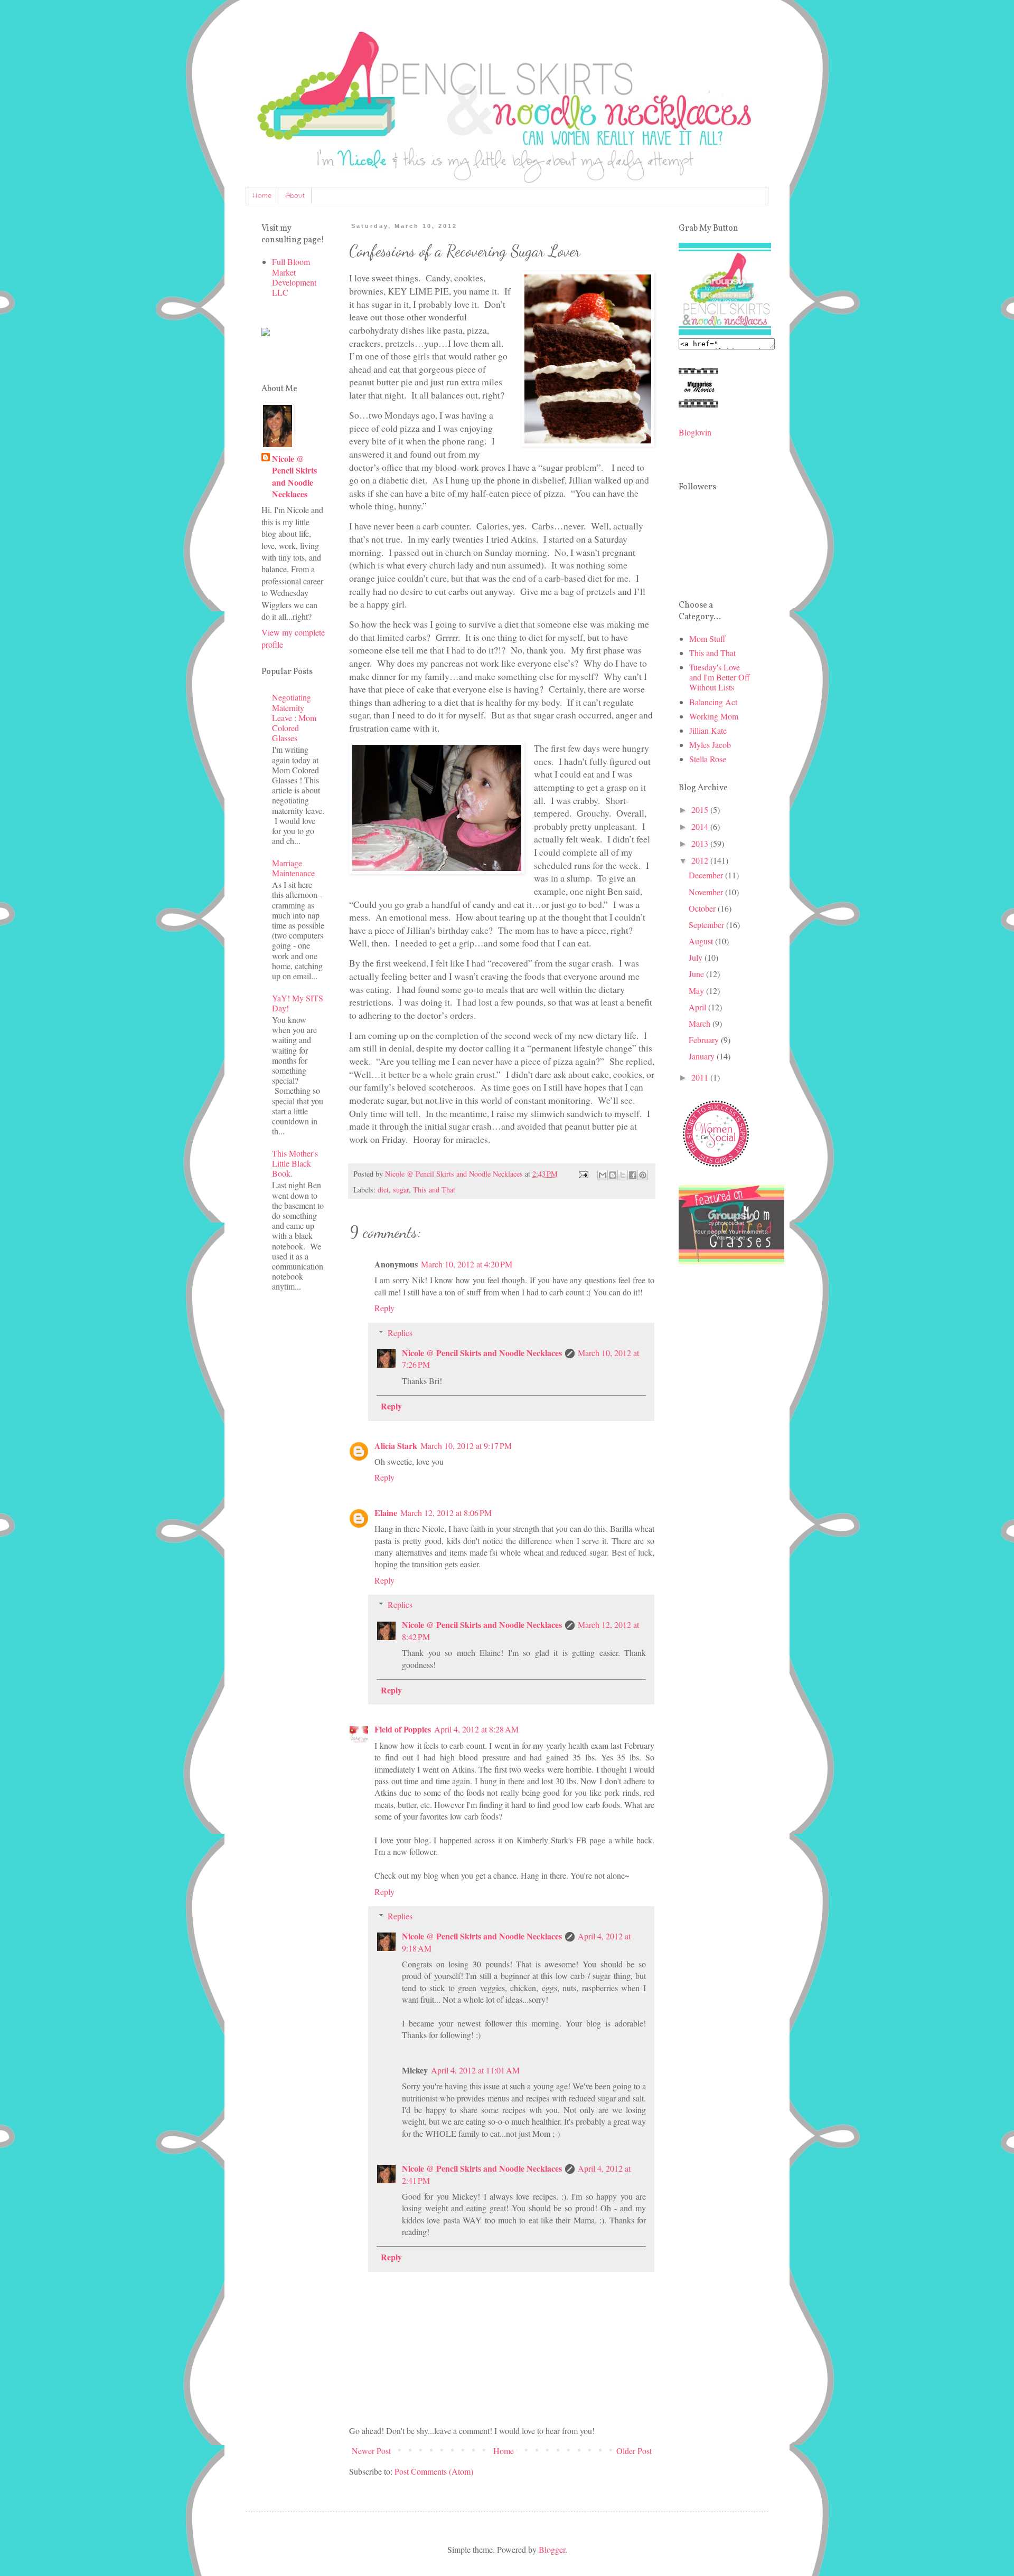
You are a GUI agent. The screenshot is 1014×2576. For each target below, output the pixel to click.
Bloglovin (695, 432)
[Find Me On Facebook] (266, 333)
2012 (701, 860)
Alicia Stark (396, 1446)
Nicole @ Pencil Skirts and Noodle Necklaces (482, 1353)
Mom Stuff (707, 638)
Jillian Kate (708, 730)
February (705, 1040)
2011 (701, 1077)
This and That (434, 1190)
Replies (400, 1333)
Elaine (386, 1513)
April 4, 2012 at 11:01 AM (475, 2070)
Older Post (634, 2451)
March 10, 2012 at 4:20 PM (467, 1264)
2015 (701, 809)
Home (262, 196)
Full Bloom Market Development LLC (294, 277)
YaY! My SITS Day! (298, 1003)
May (697, 991)
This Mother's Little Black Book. (295, 1163)
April (698, 1007)
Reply (384, 1308)
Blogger (552, 2549)
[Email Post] (583, 1174)
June (697, 974)
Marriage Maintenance (293, 868)
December (707, 875)
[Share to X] (623, 1175)
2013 (701, 843)
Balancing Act (713, 702)
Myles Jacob (710, 745)
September (707, 925)
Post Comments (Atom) (434, 2471)
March (701, 1023)
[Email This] (603, 1175)
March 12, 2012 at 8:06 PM (446, 1513)
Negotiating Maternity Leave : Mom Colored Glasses (294, 717)
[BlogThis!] (613, 1175)
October (703, 908)
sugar (401, 1190)
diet (383, 1190)
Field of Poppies (403, 1729)
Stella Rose (708, 759)
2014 (701, 826)
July (697, 957)
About (295, 196)
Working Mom (714, 716)
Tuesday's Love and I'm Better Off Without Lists (720, 677)
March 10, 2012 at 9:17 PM (466, 1446)
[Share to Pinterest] (643, 1175)
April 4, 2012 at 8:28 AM (476, 1729)
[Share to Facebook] (633, 1175)
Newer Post (371, 2451)
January (703, 1056)
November (707, 892)
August (702, 941)
